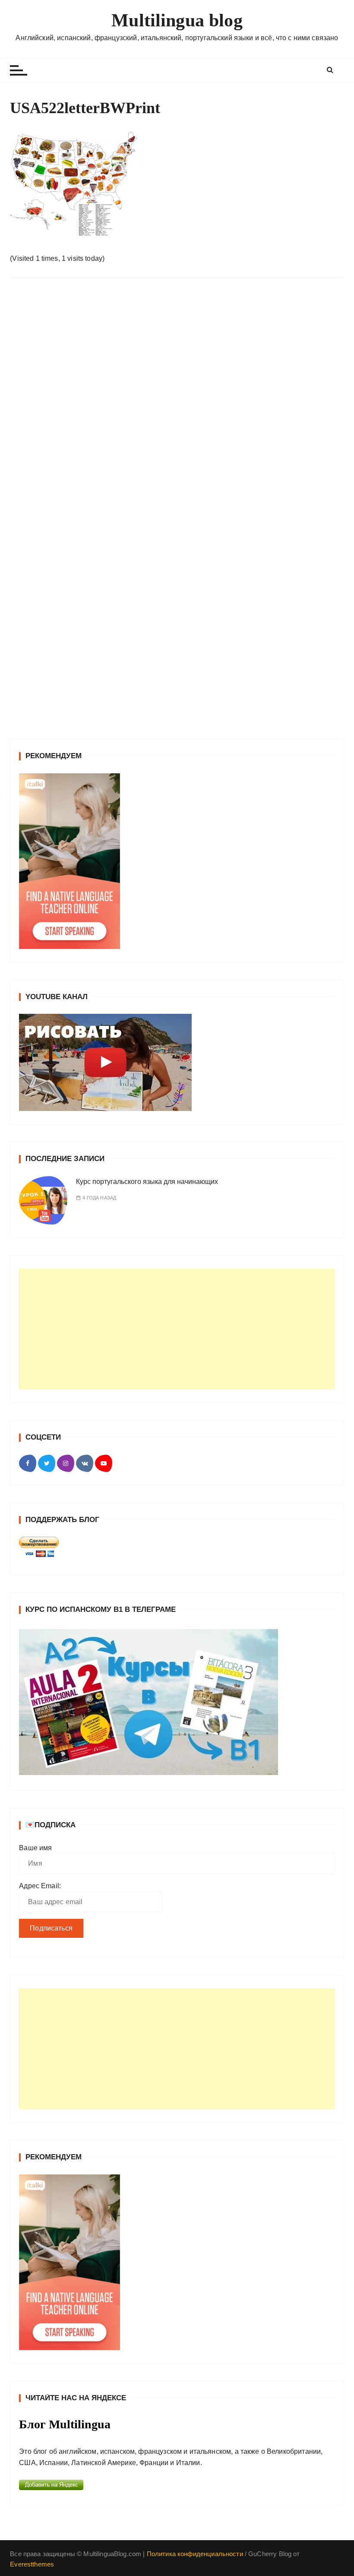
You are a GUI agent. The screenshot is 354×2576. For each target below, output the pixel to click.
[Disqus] (177, 403)
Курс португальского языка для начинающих (147, 1182)
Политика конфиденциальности (195, 2554)
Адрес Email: (40, 1886)
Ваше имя (35, 1848)
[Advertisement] (177, 1329)
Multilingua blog (177, 20)
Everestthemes (32, 2564)
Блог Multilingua (65, 2424)
